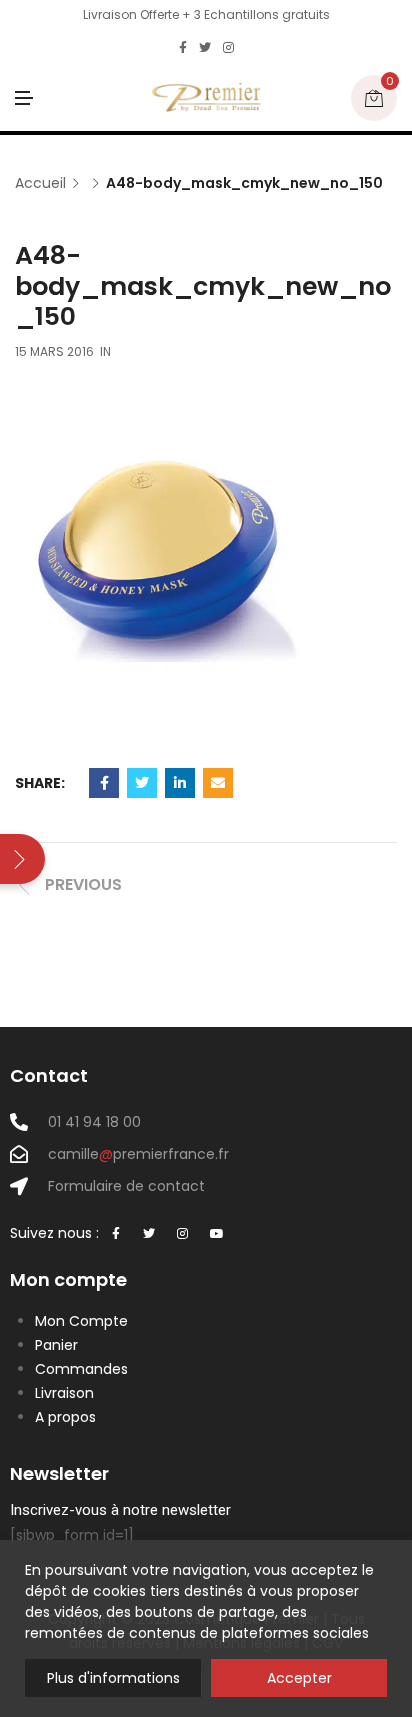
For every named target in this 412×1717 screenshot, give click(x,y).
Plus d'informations (113, 1678)
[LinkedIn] (180, 783)
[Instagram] (228, 48)
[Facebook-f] (116, 1235)
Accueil (40, 183)
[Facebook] (183, 48)
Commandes (81, 1369)
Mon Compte (81, 1321)
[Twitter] (205, 48)
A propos (65, 1417)
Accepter (299, 1678)
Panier (56, 1345)
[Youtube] (217, 1235)
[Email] (218, 783)
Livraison (64, 1393)
